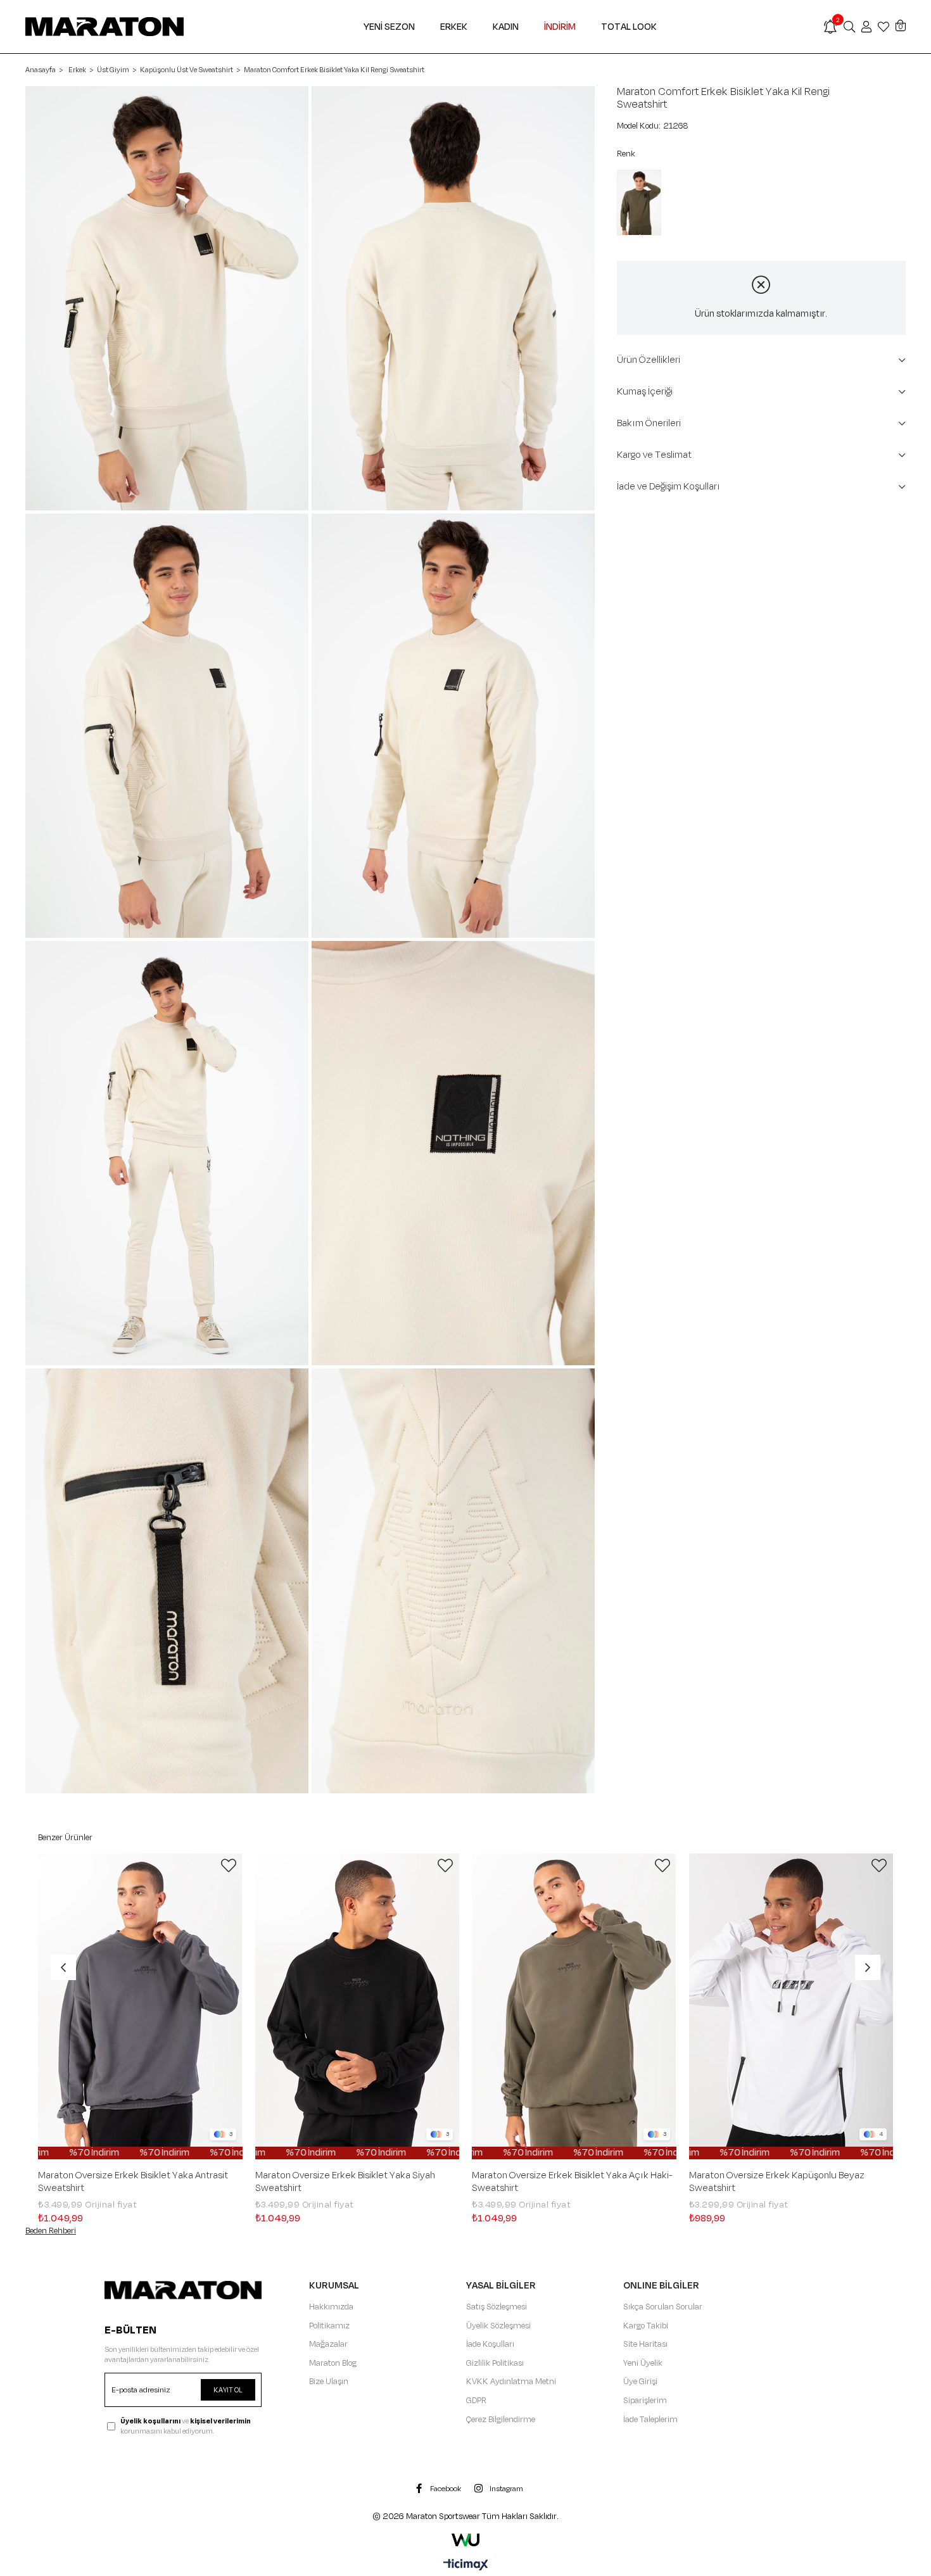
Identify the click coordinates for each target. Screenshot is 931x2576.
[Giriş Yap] (866, 27)
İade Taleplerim (650, 2420)
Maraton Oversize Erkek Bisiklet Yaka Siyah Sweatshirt (345, 2182)
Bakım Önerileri (649, 423)
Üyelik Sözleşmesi (498, 2326)
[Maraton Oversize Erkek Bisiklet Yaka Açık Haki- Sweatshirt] (574, 2007)
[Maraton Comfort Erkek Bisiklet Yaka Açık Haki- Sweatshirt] (642, 203)
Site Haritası (645, 2344)
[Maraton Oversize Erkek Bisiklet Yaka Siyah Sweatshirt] (358, 2007)
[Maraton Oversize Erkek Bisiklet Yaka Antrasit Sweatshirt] (140, 2007)
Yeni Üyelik (643, 2363)
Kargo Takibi (646, 2326)
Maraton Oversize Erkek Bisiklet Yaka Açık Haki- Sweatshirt (572, 2182)
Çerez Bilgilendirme (501, 2420)
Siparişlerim (645, 2401)
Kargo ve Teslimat (654, 455)
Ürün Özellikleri (649, 360)
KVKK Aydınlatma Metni (511, 2382)
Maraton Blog (333, 2363)
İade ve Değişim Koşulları (668, 487)
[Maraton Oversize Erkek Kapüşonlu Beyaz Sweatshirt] (791, 2007)
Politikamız (329, 2326)
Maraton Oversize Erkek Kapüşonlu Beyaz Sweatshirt (777, 2182)
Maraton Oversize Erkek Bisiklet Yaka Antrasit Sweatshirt (133, 2182)
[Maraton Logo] (183, 2290)
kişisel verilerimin (220, 2421)
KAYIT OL (228, 2390)
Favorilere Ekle (229, 1866)
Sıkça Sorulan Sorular (663, 2307)
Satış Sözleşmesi (497, 2307)
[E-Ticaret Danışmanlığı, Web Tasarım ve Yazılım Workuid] (465, 2540)
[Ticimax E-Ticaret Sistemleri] (466, 2566)
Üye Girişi (640, 2382)
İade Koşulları (490, 2344)
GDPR (476, 2401)
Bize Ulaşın (329, 2382)
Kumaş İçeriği (645, 392)
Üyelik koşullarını (150, 2421)
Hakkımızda (331, 2307)
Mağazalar (328, 2344)
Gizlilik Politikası (495, 2363)
